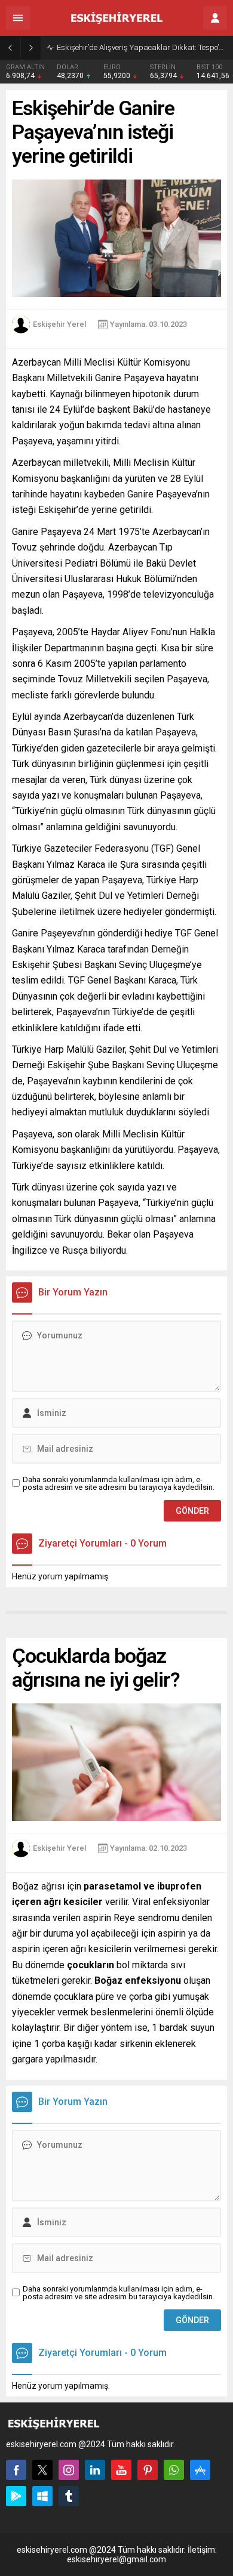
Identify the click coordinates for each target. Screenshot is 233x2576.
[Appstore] (200, 2470)
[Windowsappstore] (42, 2496)
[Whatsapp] (174, 2470)
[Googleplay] (16, 2496)
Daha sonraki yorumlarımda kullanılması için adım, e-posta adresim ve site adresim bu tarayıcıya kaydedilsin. (119, 1483)
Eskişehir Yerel (59, 324)
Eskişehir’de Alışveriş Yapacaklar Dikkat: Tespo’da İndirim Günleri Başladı (142, 47)
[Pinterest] (148, 2470)
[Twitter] (42, 2470)
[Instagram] (69, 2470)
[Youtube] (121, 2470)
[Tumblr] (69, 2496)
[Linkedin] (95, 2470)
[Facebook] (16, 2470)
